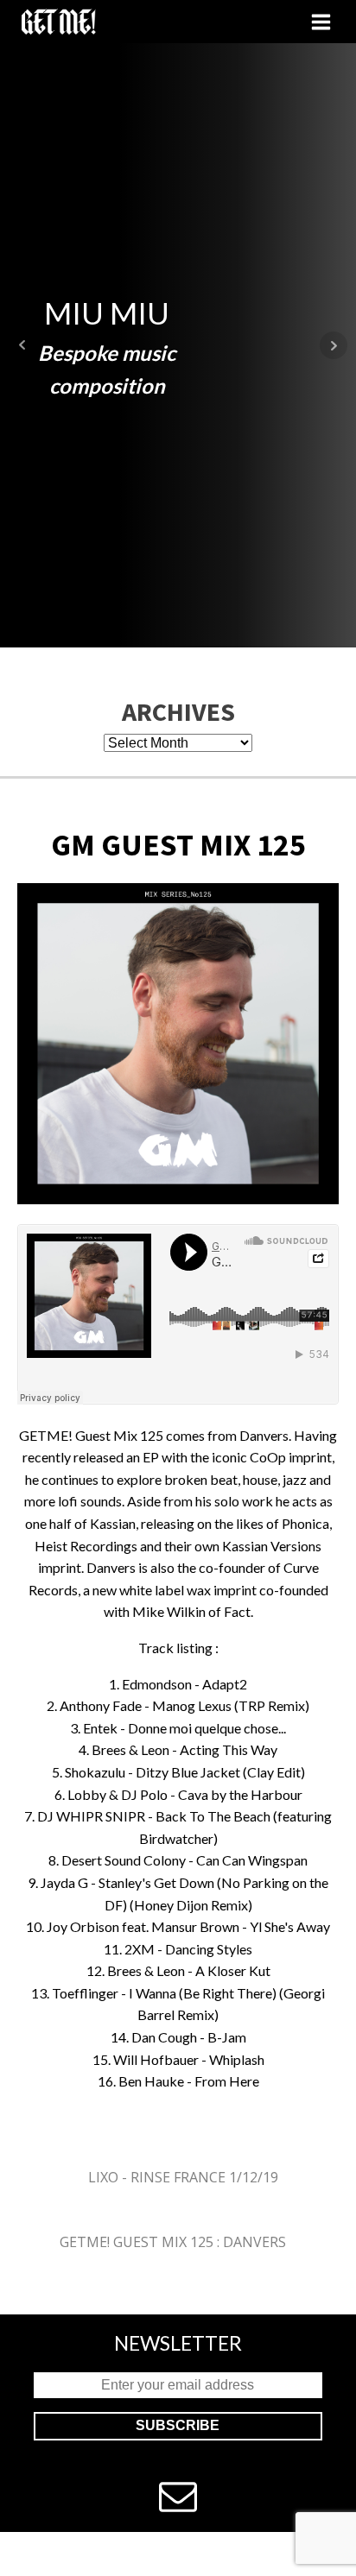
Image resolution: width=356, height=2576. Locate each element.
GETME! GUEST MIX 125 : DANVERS (173, 2242)
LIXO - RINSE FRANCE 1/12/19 (183, 2177)
